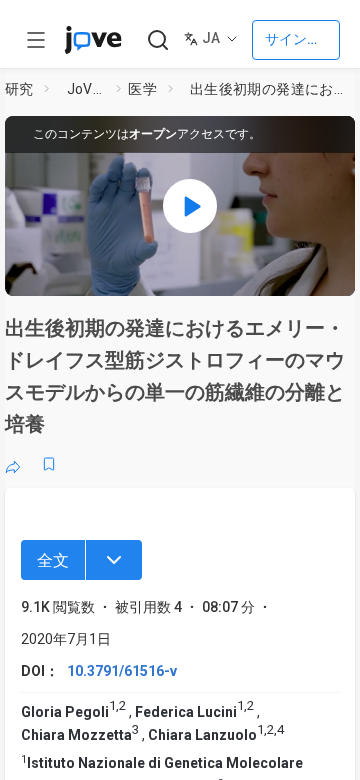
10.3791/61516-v (122, 671)
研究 (19, 89)
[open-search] (157, 40)
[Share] (13, 464)
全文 (53, 560)
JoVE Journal (88, 89)
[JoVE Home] (93, 40)
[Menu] (114, 560)
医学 (142, 89)
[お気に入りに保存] (49, 464)
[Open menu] (36, 40)
